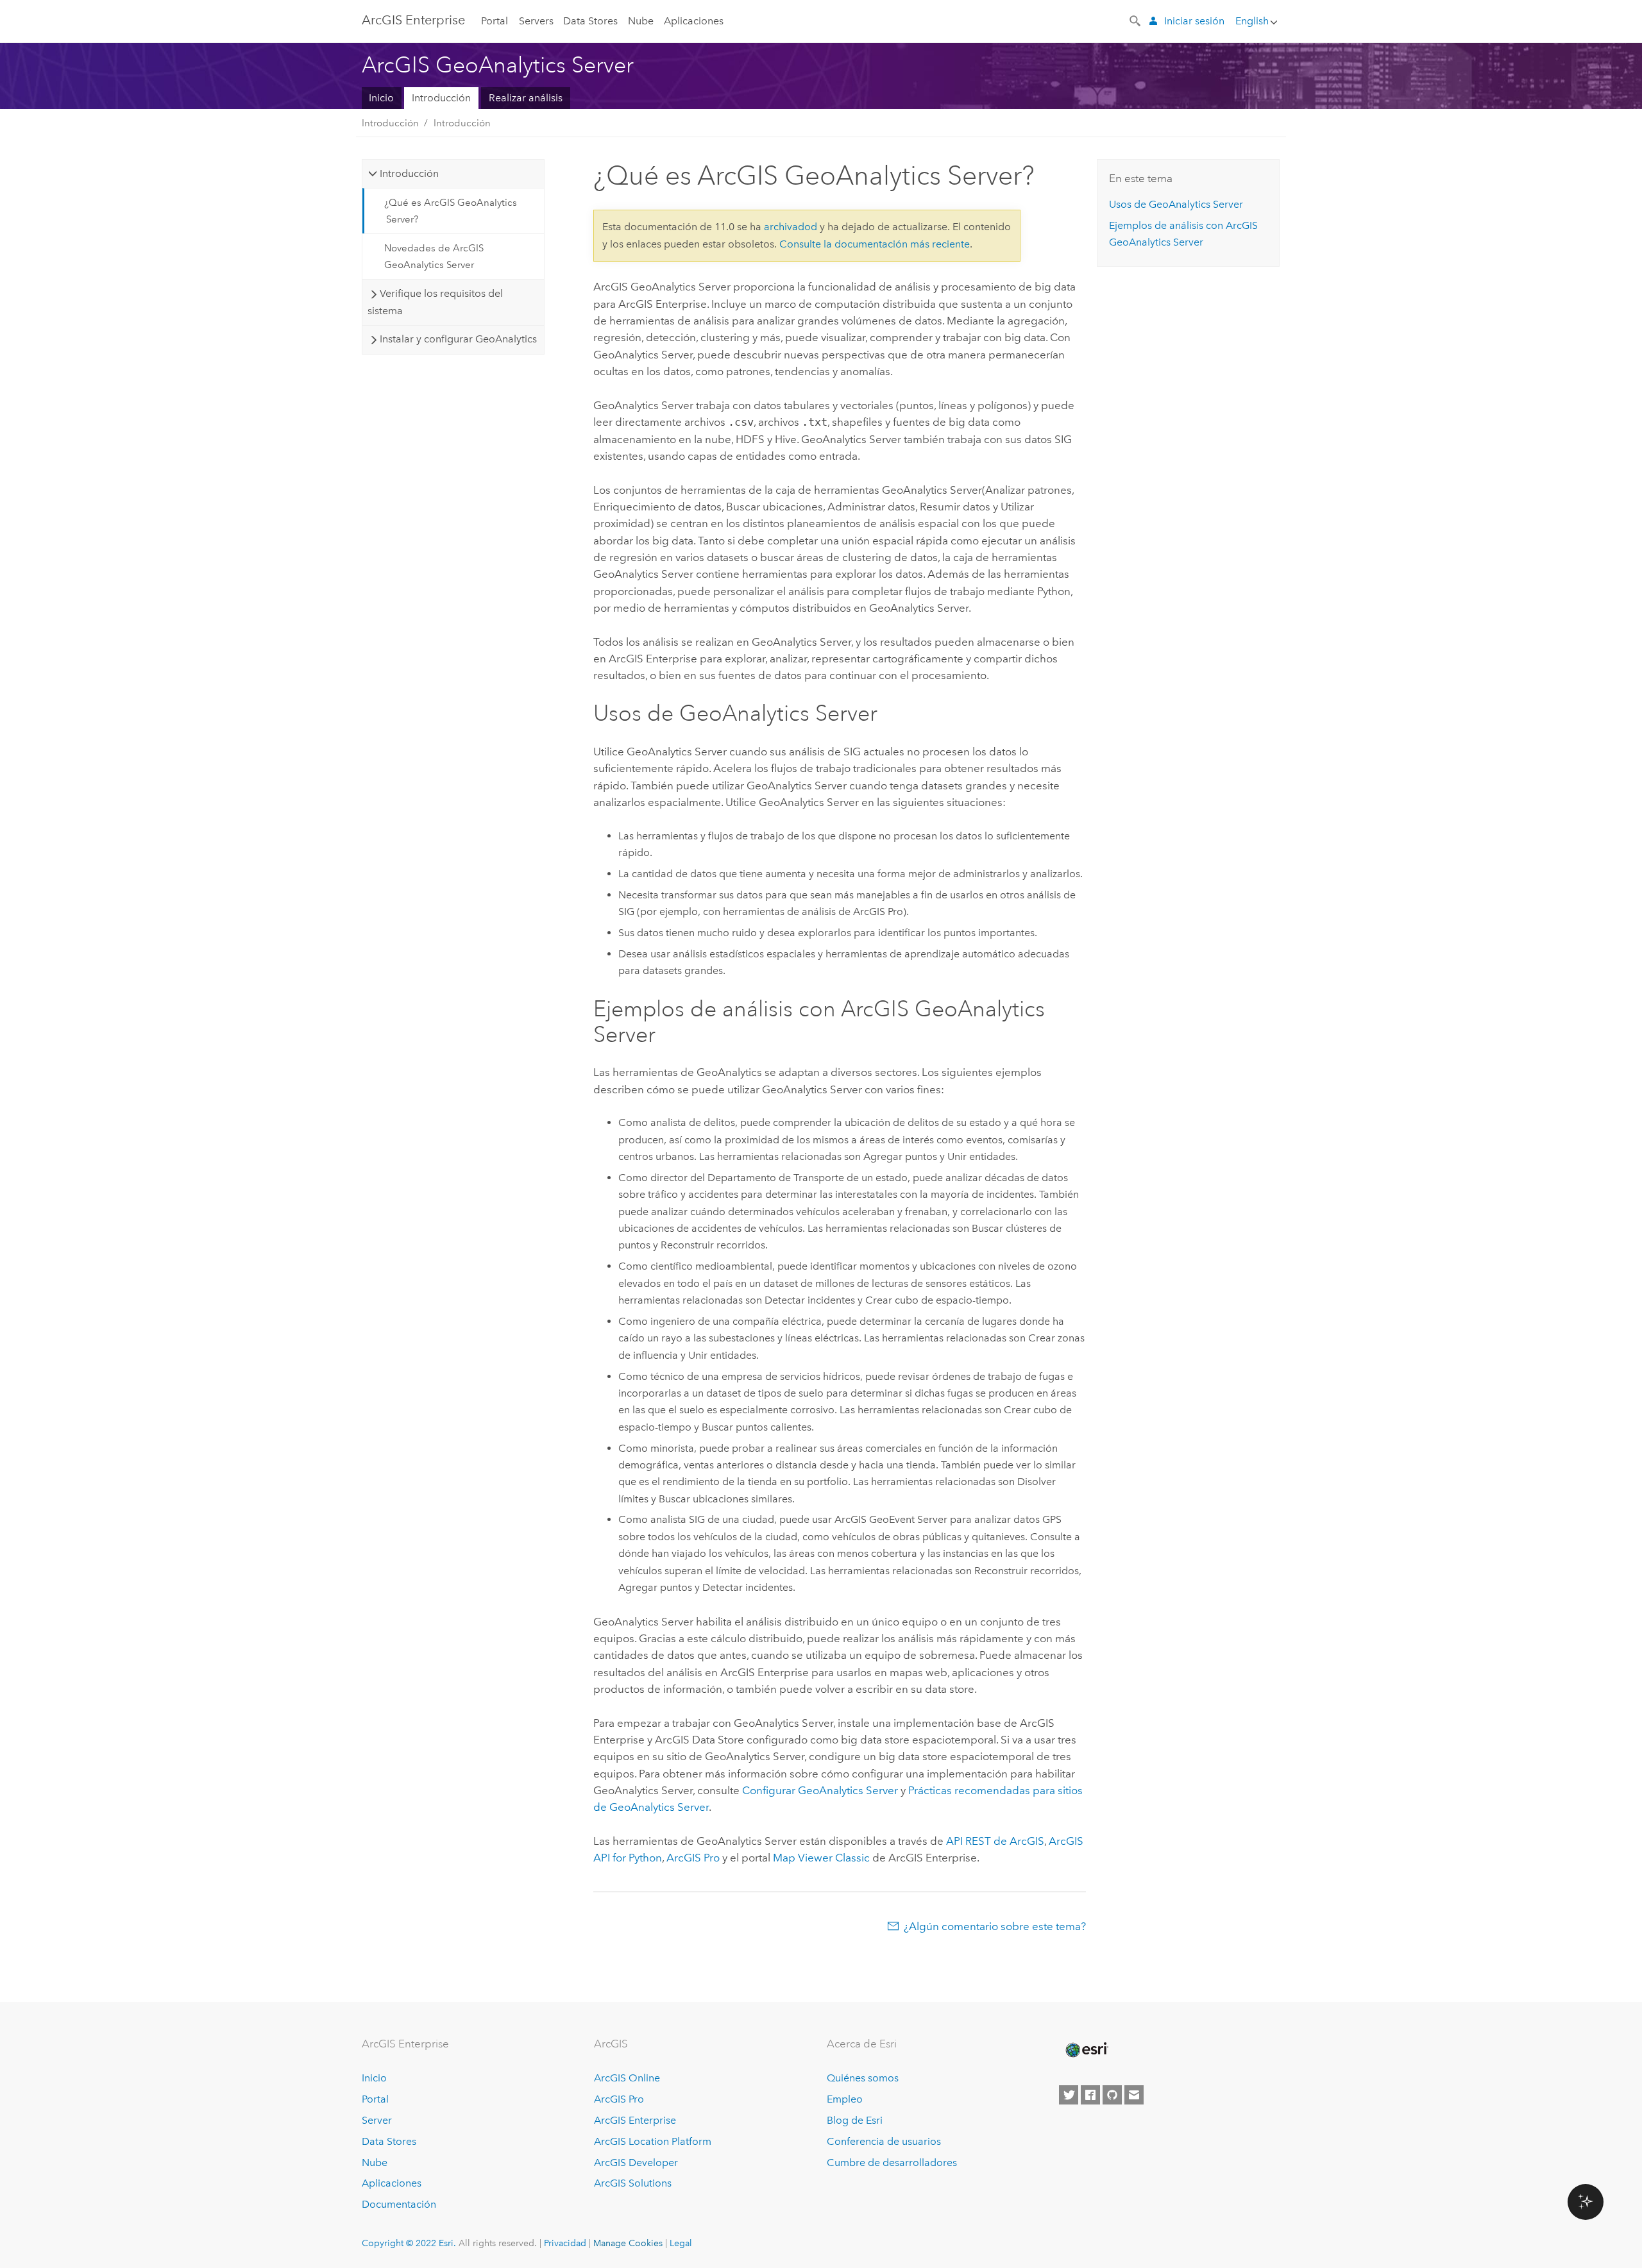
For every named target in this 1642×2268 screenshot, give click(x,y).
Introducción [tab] (409, 173)
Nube (641, 21)
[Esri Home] (1086, 2050)
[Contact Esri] (1134, 2095)
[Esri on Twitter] (1069, 2095)
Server (377, 2120)
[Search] (1136, 20)
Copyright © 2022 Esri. (409, 2243)
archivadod (791, 227)
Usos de (1176, 204)
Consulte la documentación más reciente (875, 244)
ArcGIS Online (627, 2078)
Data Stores (590, 21)
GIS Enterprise (413, 20)
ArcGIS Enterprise (635, 2120)
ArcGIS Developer (636, 2163)
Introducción (441, 98)
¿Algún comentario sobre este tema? (995, 1926)
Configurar (820, 1790)
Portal (495, 21)
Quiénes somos (863, 2078)
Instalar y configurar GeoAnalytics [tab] (458, 339)
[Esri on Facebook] (1090, 2095)
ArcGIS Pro (619, 2099)
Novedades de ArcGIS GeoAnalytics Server (434, 256)
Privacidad (565, 2243)
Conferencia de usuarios (884, 2141)
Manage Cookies (628, 2243)
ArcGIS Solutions (633, 2183)
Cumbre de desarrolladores (892, 2163)
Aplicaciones (694, 21)
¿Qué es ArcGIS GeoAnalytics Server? (451, 211)
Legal (681, 2243)
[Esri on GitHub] (1112, 2095)
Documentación (399, 2204)
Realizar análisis (526, 98)
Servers (536, 21)
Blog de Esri (855, 2120)
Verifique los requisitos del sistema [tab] (435, 302)
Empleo (845, 2099)
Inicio (381, 98)
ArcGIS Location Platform (653, 2141)
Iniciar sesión (1194, 21)
